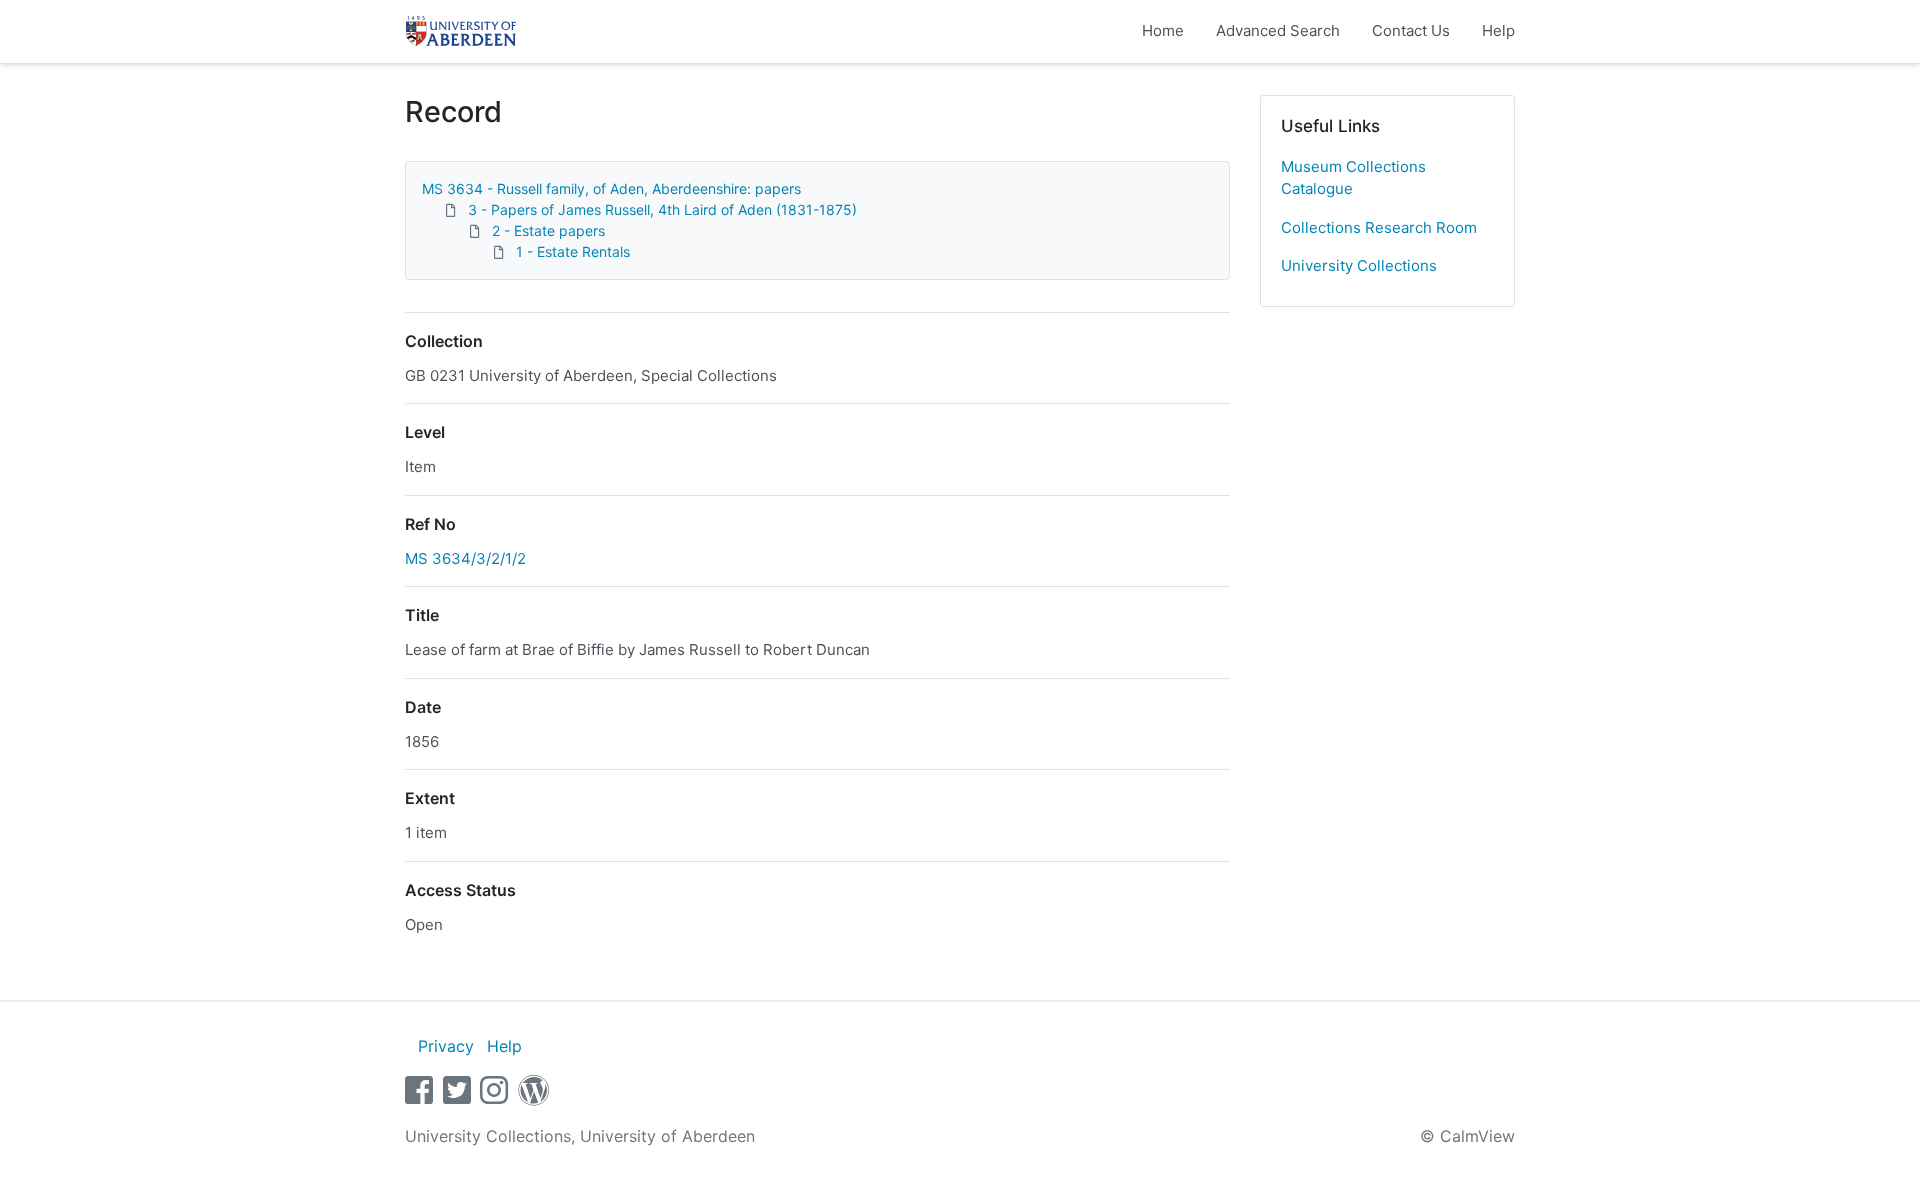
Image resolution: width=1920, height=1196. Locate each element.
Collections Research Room (1379, 227)
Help (1498, 30)
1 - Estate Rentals (573, 251)
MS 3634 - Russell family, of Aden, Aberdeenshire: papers (611, 188)
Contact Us (1411, 30)
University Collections (1359, 265)
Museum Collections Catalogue (1353, 178)
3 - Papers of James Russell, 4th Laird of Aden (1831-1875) (662, 209)
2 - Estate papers (548, 230)
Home (1163, 30)
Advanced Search (1278, 30)
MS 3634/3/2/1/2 (465, 558)
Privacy (446, 1046)
